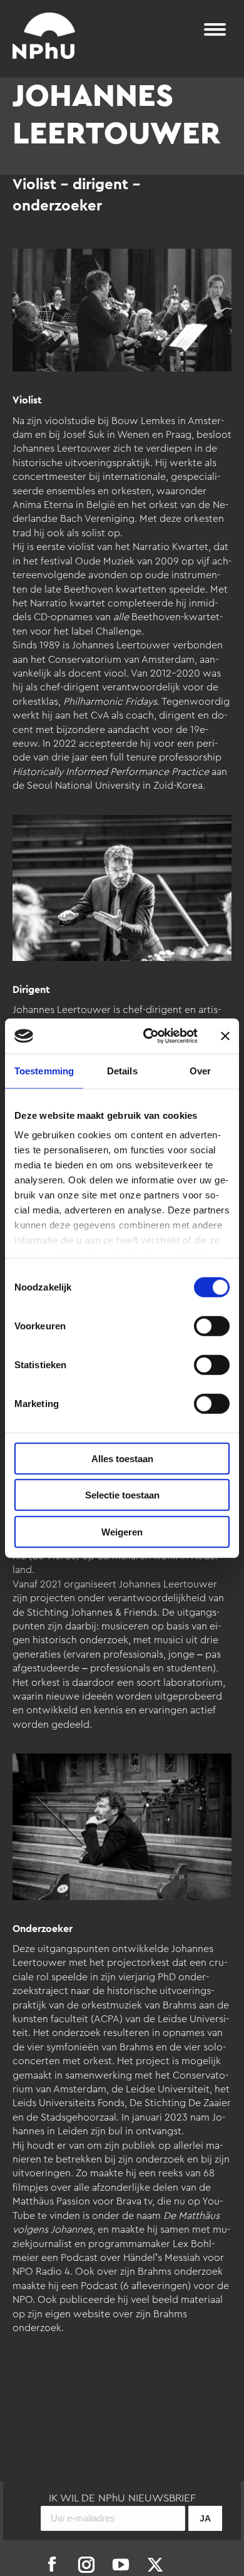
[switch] (212, 1326)
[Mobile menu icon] (215, 29)
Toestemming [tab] (44, 1070)
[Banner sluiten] (225, 1036)
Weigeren (122, 1531)
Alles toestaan (122, 1458)
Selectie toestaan (122, 1495)
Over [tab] (200, 1070)
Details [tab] (122, 1070)
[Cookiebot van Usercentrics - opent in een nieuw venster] (148, 1036)
